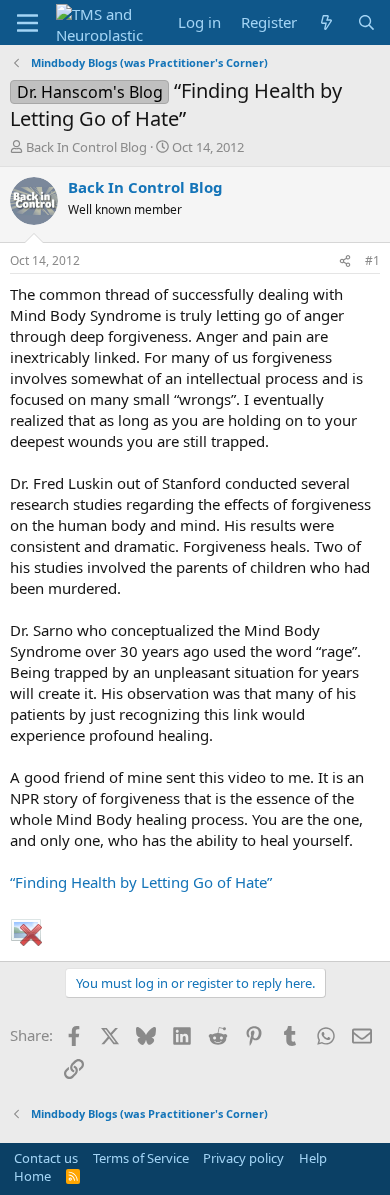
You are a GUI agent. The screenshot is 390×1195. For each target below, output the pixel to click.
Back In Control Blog (86, 147)
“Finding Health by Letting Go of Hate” (141, 882)
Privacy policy (243, 1158)
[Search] (366, 22)
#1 (372, 260)
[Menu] (27, 23)
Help (313, 1158)
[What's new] (326, 22)
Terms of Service (141, 1158)
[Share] (345, 261)
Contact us (46, 1158)
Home (32, 1176)
